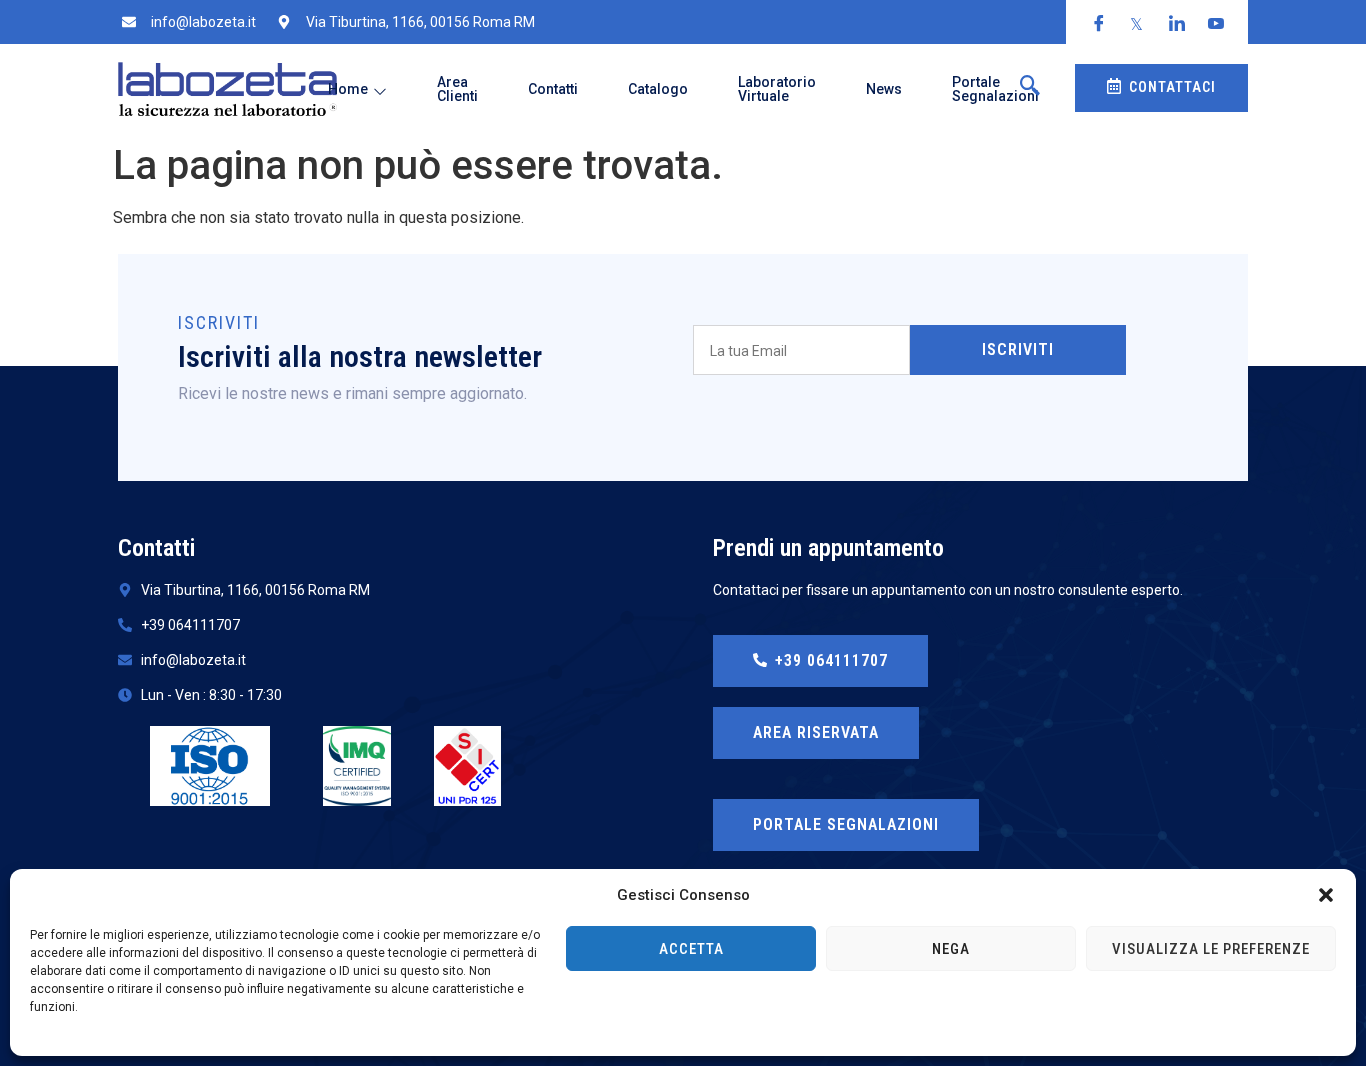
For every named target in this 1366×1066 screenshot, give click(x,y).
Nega (951, 949)
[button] (1326, 895)
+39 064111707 (831, 660)
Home (348, 89)
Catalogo (658, 89)
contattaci (1172, 87)
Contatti (553, 89)
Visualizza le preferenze (1211, 949)
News (884, 89)
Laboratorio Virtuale (777, 89)
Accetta (691, 949)
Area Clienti (457, 89)
